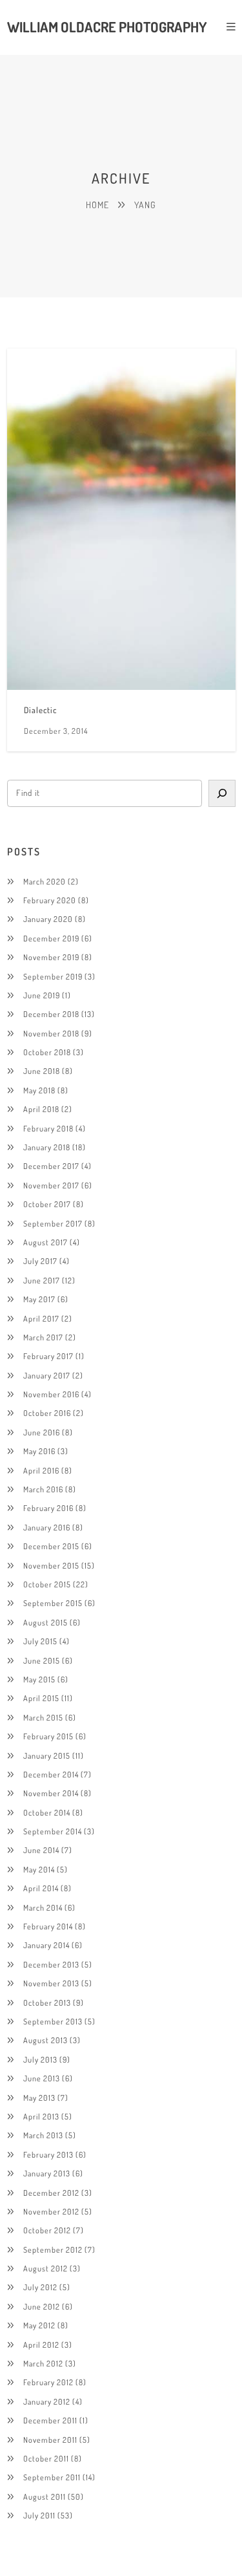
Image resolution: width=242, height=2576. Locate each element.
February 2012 (48, 2382)
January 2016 (47, 1527)
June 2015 (42, 1660)
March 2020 (45, 881)
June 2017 (42, 1280)
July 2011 (39, 2515)
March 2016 (43, 1489)
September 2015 (53, 1603)
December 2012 (51, 2193)
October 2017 (47, 1204)
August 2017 (45, 1242)
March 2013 (43, 2135)
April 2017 (41, 1318)
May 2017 (39, 1299)
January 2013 (47, 2173)
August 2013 (45, 2040)
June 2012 (42, 2306)
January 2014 (46, 1945)
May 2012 (39, 2325)
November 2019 (51, 957)
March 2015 (43, 1717)
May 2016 (39, 1451)
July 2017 (40, 1261)
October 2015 (47, 1584)
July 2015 (40, 1641)
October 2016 (47, 1413)
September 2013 (53, 2021)
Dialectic (40, 710)
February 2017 (48, 1356)
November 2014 (51, 1793)
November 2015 (51, 1565)
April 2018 (41, 1109)
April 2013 (41, 2116)
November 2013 (51, 1983)
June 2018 (42, 1071)
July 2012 (40, 2287)
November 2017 (51, 1185)
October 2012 (47, 2230)
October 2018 (47, 1052)
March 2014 (43, 1907)
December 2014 (51, 1774)
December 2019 (51, 938)
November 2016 (51, 1394)
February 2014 (48, 1926)
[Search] (222, 793)
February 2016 (48, 1508)
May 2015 (39, 1679)
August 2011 (45, 2496)
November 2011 (50, 2440)
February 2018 (48, 1128)
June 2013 (42, 2078)
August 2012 (45, 2268)
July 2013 (40, 2059)
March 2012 (43, 2363)
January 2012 (47, 2401)
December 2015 (51, 1546)
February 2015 (48, 1736)
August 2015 (45, 1622)
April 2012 (41, 2345)
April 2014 (41, 1888)
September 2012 (53, 2249)
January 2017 (47, 1375)
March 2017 (43, 1337)
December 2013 (51, 1964)
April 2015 (41, 1698)
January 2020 (48, 919)
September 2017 (53, 1223)
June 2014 (41, 1850)
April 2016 (41, 1470)
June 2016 (42, 1432)
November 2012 (51, 2211)
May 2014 (39, 1869)
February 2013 (48, 2154)
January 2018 (47, 1147)
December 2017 (51, 1166)
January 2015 (47, 1755)
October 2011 (46, 2458)
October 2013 (47, 2002)
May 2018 (39, 1090)
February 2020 (50, 900)
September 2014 (53, 1831)
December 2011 (50, 2420)
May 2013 (39, 2098)
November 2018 (51, 1033)
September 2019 (53, 976)
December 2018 (51, 1014)
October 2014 (47, 1812)
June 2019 (42, 995)
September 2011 (52, 2477)
